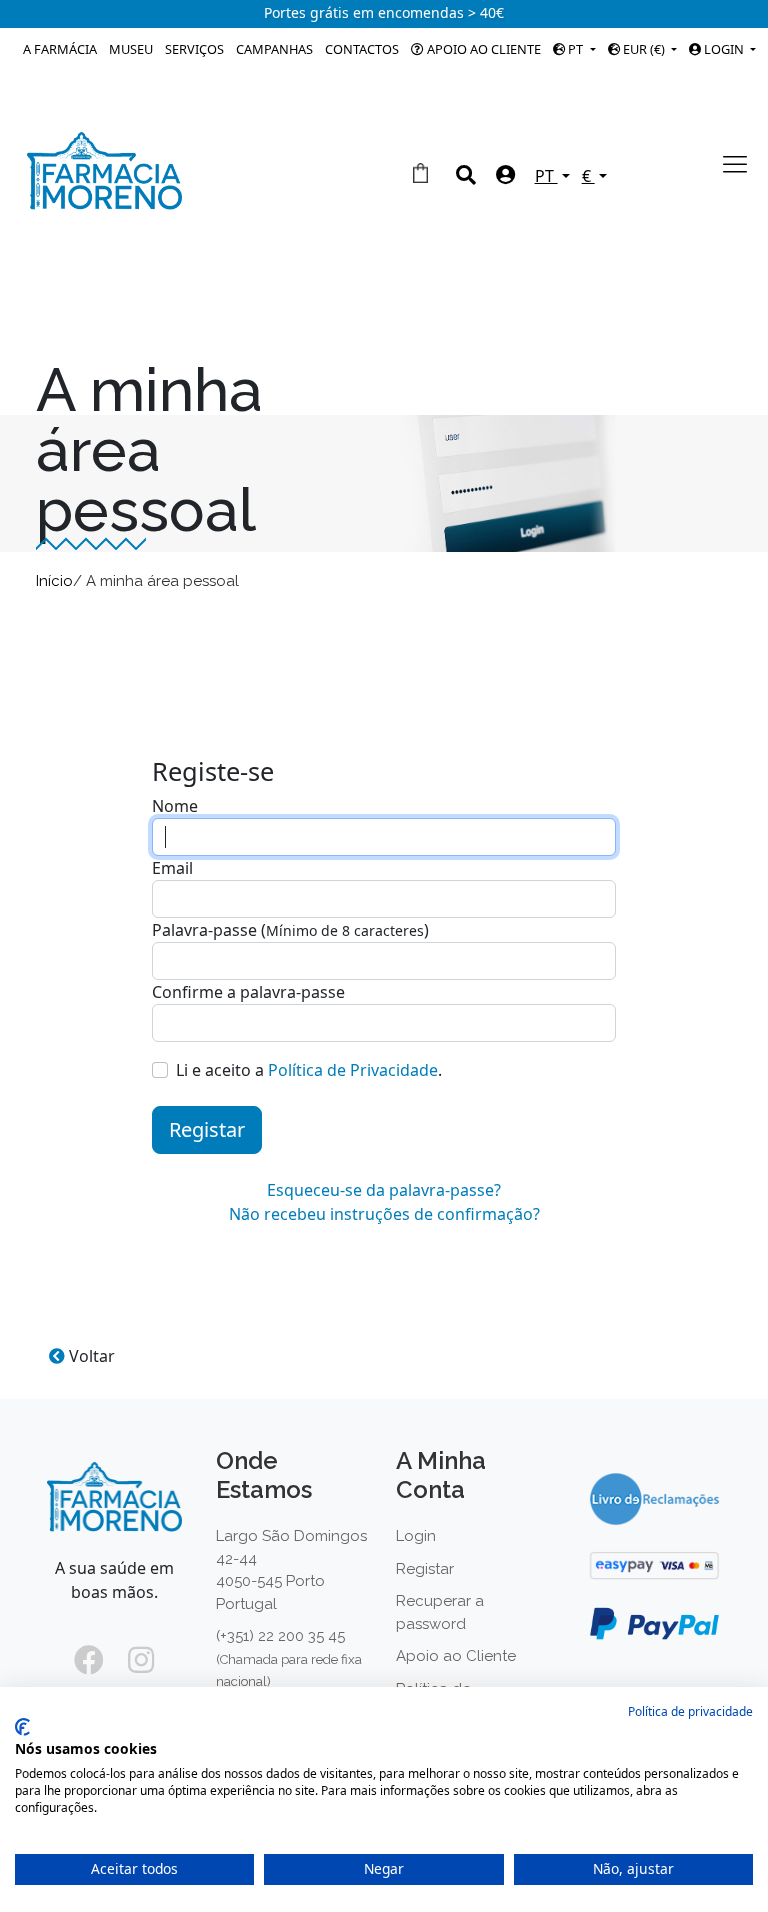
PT (575, 49)
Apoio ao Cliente (482, 49)
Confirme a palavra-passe (248, 992)
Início (54, 581)
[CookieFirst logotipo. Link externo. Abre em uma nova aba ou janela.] (22, 1727)
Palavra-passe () (290, 930)
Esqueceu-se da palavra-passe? (384, 1190)
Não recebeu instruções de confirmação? (384, 1214)
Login (416, 1536)
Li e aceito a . (309, 1070)
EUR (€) (644, 49)
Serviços (194, 49)
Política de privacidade (690, 1711)
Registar (207, 1129)
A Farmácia (60, 49)
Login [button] (724, 49)
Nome (175, 806)
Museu (131, 49)
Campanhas (274, 49)
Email (172, 868)
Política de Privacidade (353, 1070)
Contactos (362, 49)
